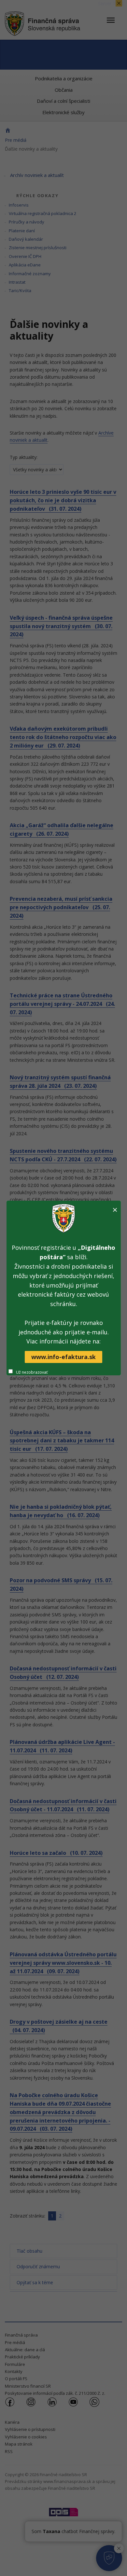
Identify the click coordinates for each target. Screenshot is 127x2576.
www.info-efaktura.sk (63, 1357)
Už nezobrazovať (32, 1372)
